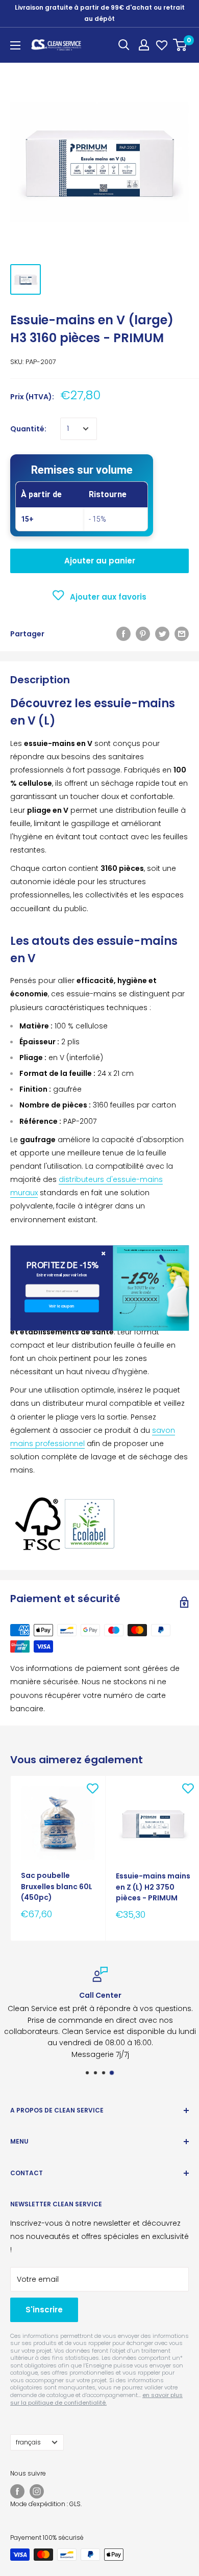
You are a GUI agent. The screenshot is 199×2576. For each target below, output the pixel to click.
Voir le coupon (61, 1306)
